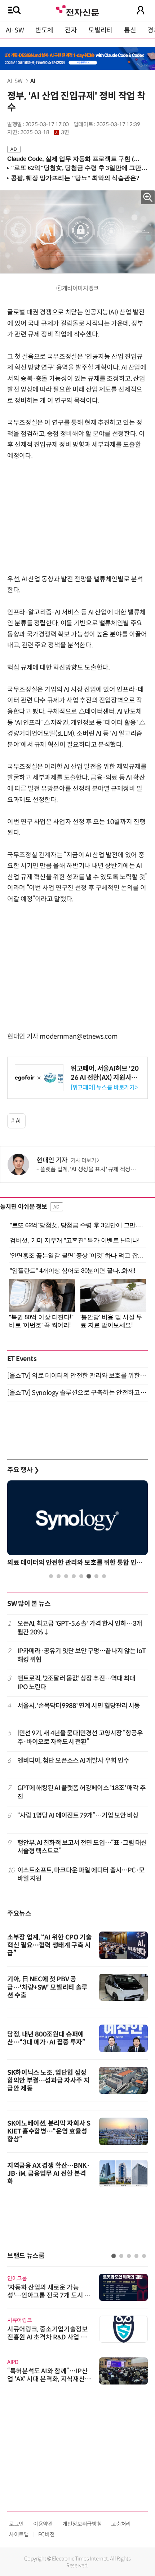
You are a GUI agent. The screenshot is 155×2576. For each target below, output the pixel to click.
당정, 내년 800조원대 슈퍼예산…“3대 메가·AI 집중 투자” (46, 2038)
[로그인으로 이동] (141, 10)
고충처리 (121, 2524)
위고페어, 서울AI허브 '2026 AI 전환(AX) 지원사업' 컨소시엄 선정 (105, 1078)
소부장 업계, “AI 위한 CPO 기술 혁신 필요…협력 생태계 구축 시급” (49, 1945)
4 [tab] (74, 1576)
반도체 (44, 30)
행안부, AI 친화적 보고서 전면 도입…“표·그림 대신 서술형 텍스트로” (82, 1847)
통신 (130, 30)
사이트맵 (19, 2534)
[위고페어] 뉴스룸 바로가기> (104, 1087)
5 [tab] (81, 1576)
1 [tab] (51, 1576)
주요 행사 (23, 1470)
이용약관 (43, 2524)
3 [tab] (66, 1576)
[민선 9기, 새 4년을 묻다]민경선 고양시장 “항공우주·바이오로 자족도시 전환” (80, 1737)
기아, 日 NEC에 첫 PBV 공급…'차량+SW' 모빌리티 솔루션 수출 (47, 1987)
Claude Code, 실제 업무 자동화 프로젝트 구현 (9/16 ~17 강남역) (74, 159)
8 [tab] (104, 1576)
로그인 (16, 2524)
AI (33, 81)
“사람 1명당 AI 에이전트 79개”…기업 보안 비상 (78, 1815)
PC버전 (46, 2534)
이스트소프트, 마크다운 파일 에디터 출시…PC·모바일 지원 (81, 1874)
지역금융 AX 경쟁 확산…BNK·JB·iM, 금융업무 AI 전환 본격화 (49, 2174)
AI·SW (15, 30)
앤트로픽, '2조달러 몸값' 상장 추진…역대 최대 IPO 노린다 (76, 1683)
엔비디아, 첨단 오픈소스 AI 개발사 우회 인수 (73, 1761)
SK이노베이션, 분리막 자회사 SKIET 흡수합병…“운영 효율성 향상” (49, 2131)
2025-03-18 (45, 132)
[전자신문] (77, 10)
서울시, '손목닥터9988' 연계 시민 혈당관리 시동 (79, 1706)
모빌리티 (100, 30)
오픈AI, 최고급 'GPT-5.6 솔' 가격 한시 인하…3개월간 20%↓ (80, 1628)
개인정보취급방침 (82, 2524)
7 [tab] (96, 1576)
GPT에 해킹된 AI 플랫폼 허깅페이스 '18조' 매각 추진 (81, 1792)
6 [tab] (89, 1576)
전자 (71, 30)
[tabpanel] (77, 1525)
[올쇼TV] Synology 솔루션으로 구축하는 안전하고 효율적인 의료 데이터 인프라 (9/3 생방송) (77, 1393)
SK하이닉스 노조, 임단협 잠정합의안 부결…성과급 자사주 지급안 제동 (48, 2080)
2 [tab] (59, 1576)
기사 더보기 (83, 1161)
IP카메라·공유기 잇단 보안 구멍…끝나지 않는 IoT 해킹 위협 (82, 1655)
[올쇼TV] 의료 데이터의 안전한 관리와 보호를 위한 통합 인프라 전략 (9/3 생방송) (77, 1376)
